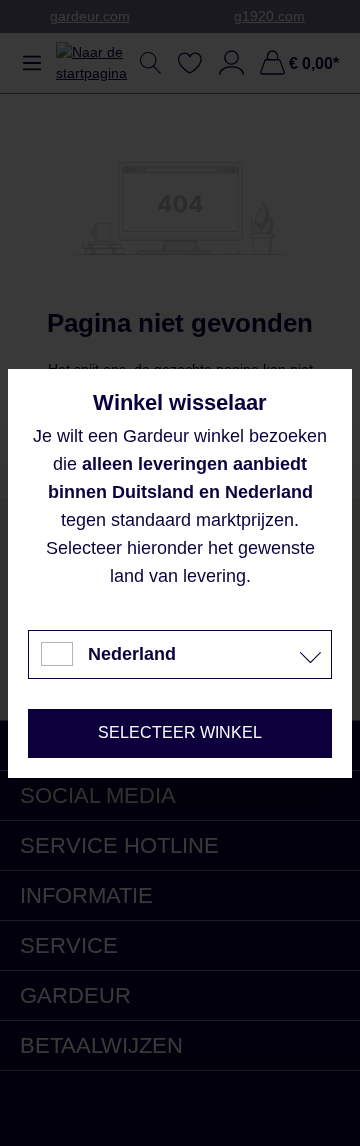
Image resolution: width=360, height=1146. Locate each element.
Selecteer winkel (180, 732)
